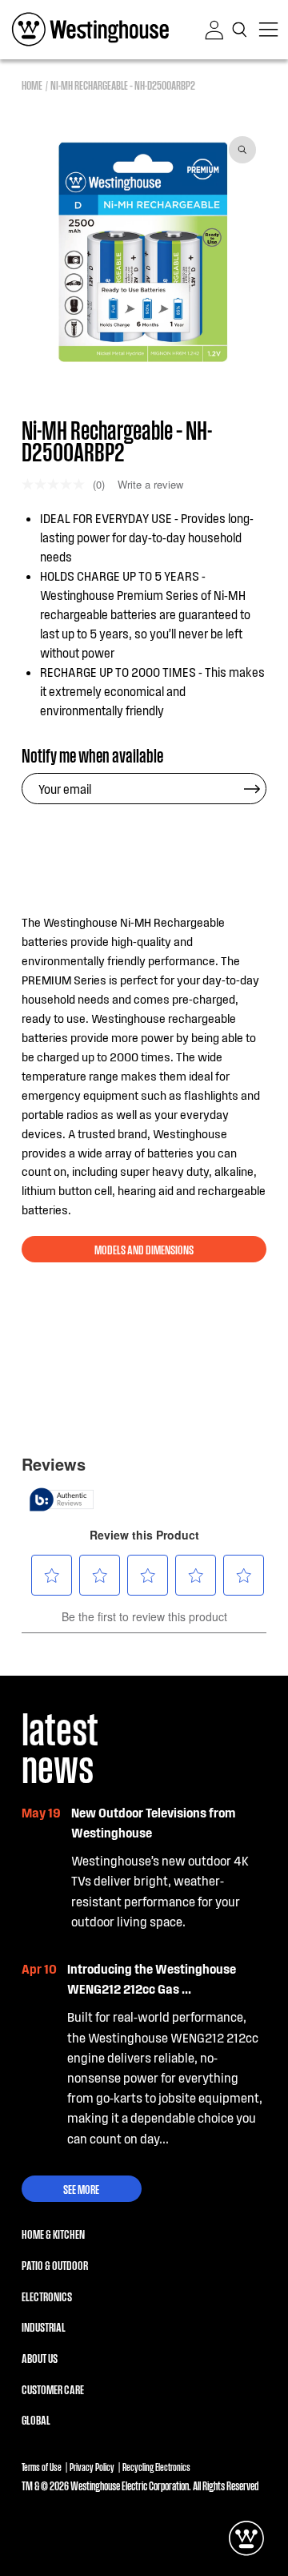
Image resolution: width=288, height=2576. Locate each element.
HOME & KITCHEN (53, 2233)
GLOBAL (36, 2419)
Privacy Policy (92, 2467)
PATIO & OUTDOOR (55, 2264)
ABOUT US (40, 2357)
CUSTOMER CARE (53, 2389)
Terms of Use (42, 2467)
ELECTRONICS (47, 2296)
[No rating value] (57, 484)
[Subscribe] (252, 789)
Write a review (150, 484)
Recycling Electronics (156, 2467)
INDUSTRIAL (44, 2326)
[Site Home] (90, 30)
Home (32, 85)
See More (81, 2188)
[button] (241, 30)
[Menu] (268, 30)
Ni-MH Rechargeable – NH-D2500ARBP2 (123, 85)
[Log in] (214, 30)
